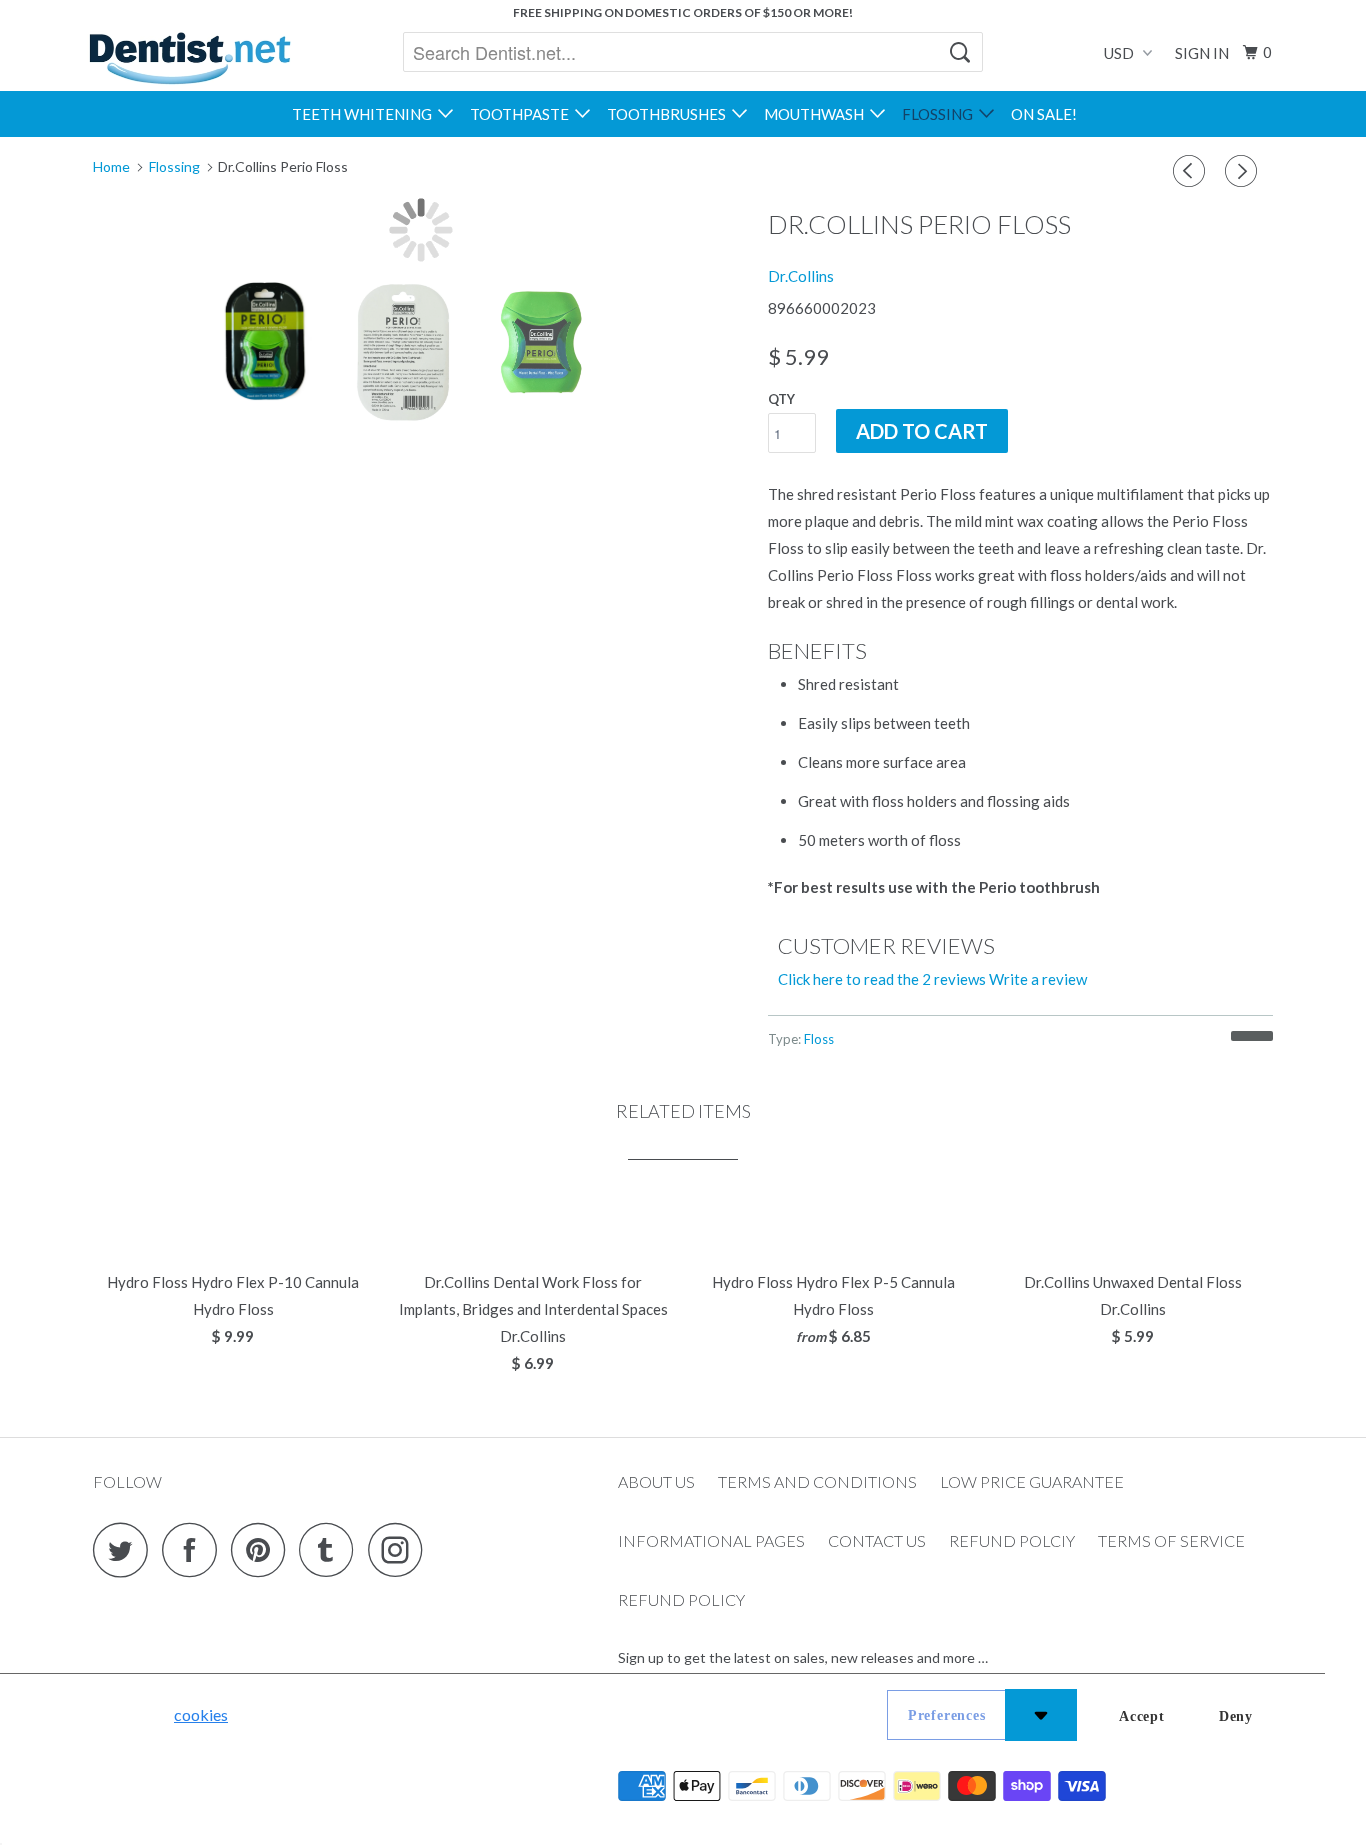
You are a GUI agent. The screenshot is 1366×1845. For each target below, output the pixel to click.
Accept (1142, 1716)
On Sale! (1044, 114)
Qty (781, 399)
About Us (656, 1481)
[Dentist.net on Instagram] (401, 1549)
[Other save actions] (1041, 1715)
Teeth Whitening (365, 114)
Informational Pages (711, 1540)
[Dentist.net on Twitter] (126, 1549)
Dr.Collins (801, 276)
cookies (201, 1714)
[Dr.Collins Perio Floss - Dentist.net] (420, 230)
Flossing (940, 114)
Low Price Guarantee (1032, 1481)
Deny (1236, 1716)
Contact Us (877, 1540)
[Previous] (1192, 171)
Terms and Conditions (817, 1481)
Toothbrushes (669, 114)
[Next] (1244, 171)
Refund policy (681, 1599)
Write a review (1038, 979)
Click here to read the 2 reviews (882, 979)
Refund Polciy (1012, 1540)
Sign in (1202, 53)
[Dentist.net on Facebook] (195, 1549)
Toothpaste (522, 114)
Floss (819, 1039)
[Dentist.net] (189, 58)
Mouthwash (817, 114)
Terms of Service (1171, 1540)
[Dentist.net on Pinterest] (263, 1549)
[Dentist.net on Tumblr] (332, 1549)
